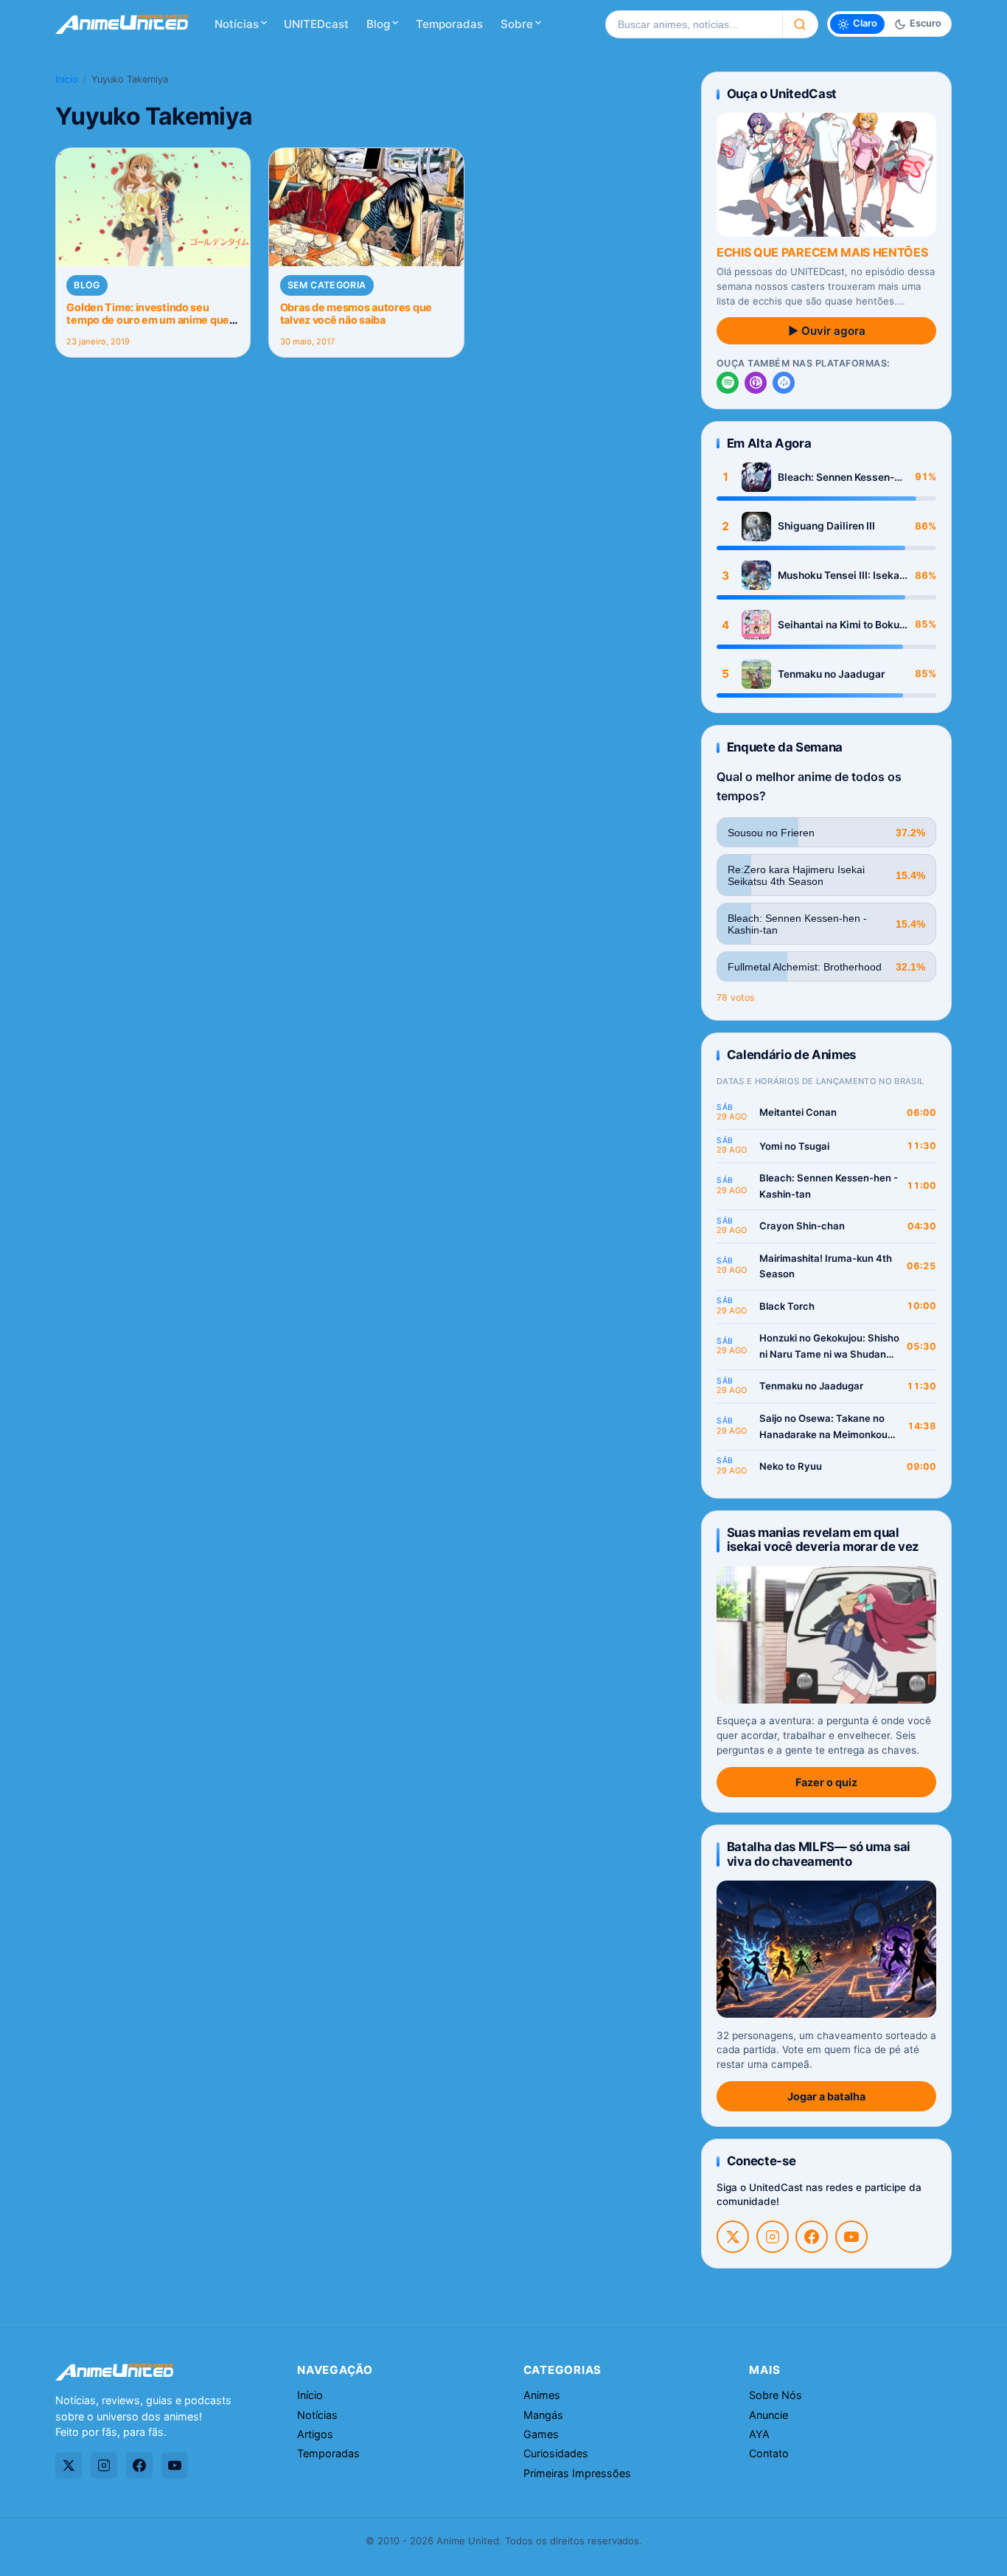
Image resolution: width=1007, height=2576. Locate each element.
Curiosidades (556, 2453)
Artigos (315, 2434)
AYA (759, 2434)
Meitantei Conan (798, 1112)
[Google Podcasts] (784, 383)
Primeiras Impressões (577, 2473)
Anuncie (769, 2415)
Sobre (517, 24)
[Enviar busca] (800, 24)
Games (541, 2434)
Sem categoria (327, 285)
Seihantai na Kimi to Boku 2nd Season (839, 625)
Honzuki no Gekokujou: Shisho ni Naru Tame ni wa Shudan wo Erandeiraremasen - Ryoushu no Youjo (829, 1347)
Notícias (237, 24)
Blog (378, 24)
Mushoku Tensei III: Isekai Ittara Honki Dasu (840, 576)
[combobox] (694, 24)
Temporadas (449, 24)
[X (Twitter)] (733, 2237)
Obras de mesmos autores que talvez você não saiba (356, 313)
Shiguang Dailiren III (826, 526)
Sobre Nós (776, 2395)
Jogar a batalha (826, 2096)
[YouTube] (851, 2237)
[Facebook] (812, 2237)
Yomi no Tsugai (794, 1146)
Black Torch (787, 1306)
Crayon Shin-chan (802, 1226)
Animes (542, 2395)
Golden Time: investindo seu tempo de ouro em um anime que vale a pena (148, 320)
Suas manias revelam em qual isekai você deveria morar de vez (823, 1539)
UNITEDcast (316, 24)
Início (67, 79)
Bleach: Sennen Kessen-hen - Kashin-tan (836, 478)
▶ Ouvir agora (827, 331)
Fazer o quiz (826, 1782)
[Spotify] (728, 383)
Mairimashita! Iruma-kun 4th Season (826, 1266)
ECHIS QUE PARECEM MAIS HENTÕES (822, 252)
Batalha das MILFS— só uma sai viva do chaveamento (819, 1854)
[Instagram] (773, 2237)
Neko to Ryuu (791, 1466)
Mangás (543, 2415)
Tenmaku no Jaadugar (831, 674)
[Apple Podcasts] (756, 383)
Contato (769, 2453)
